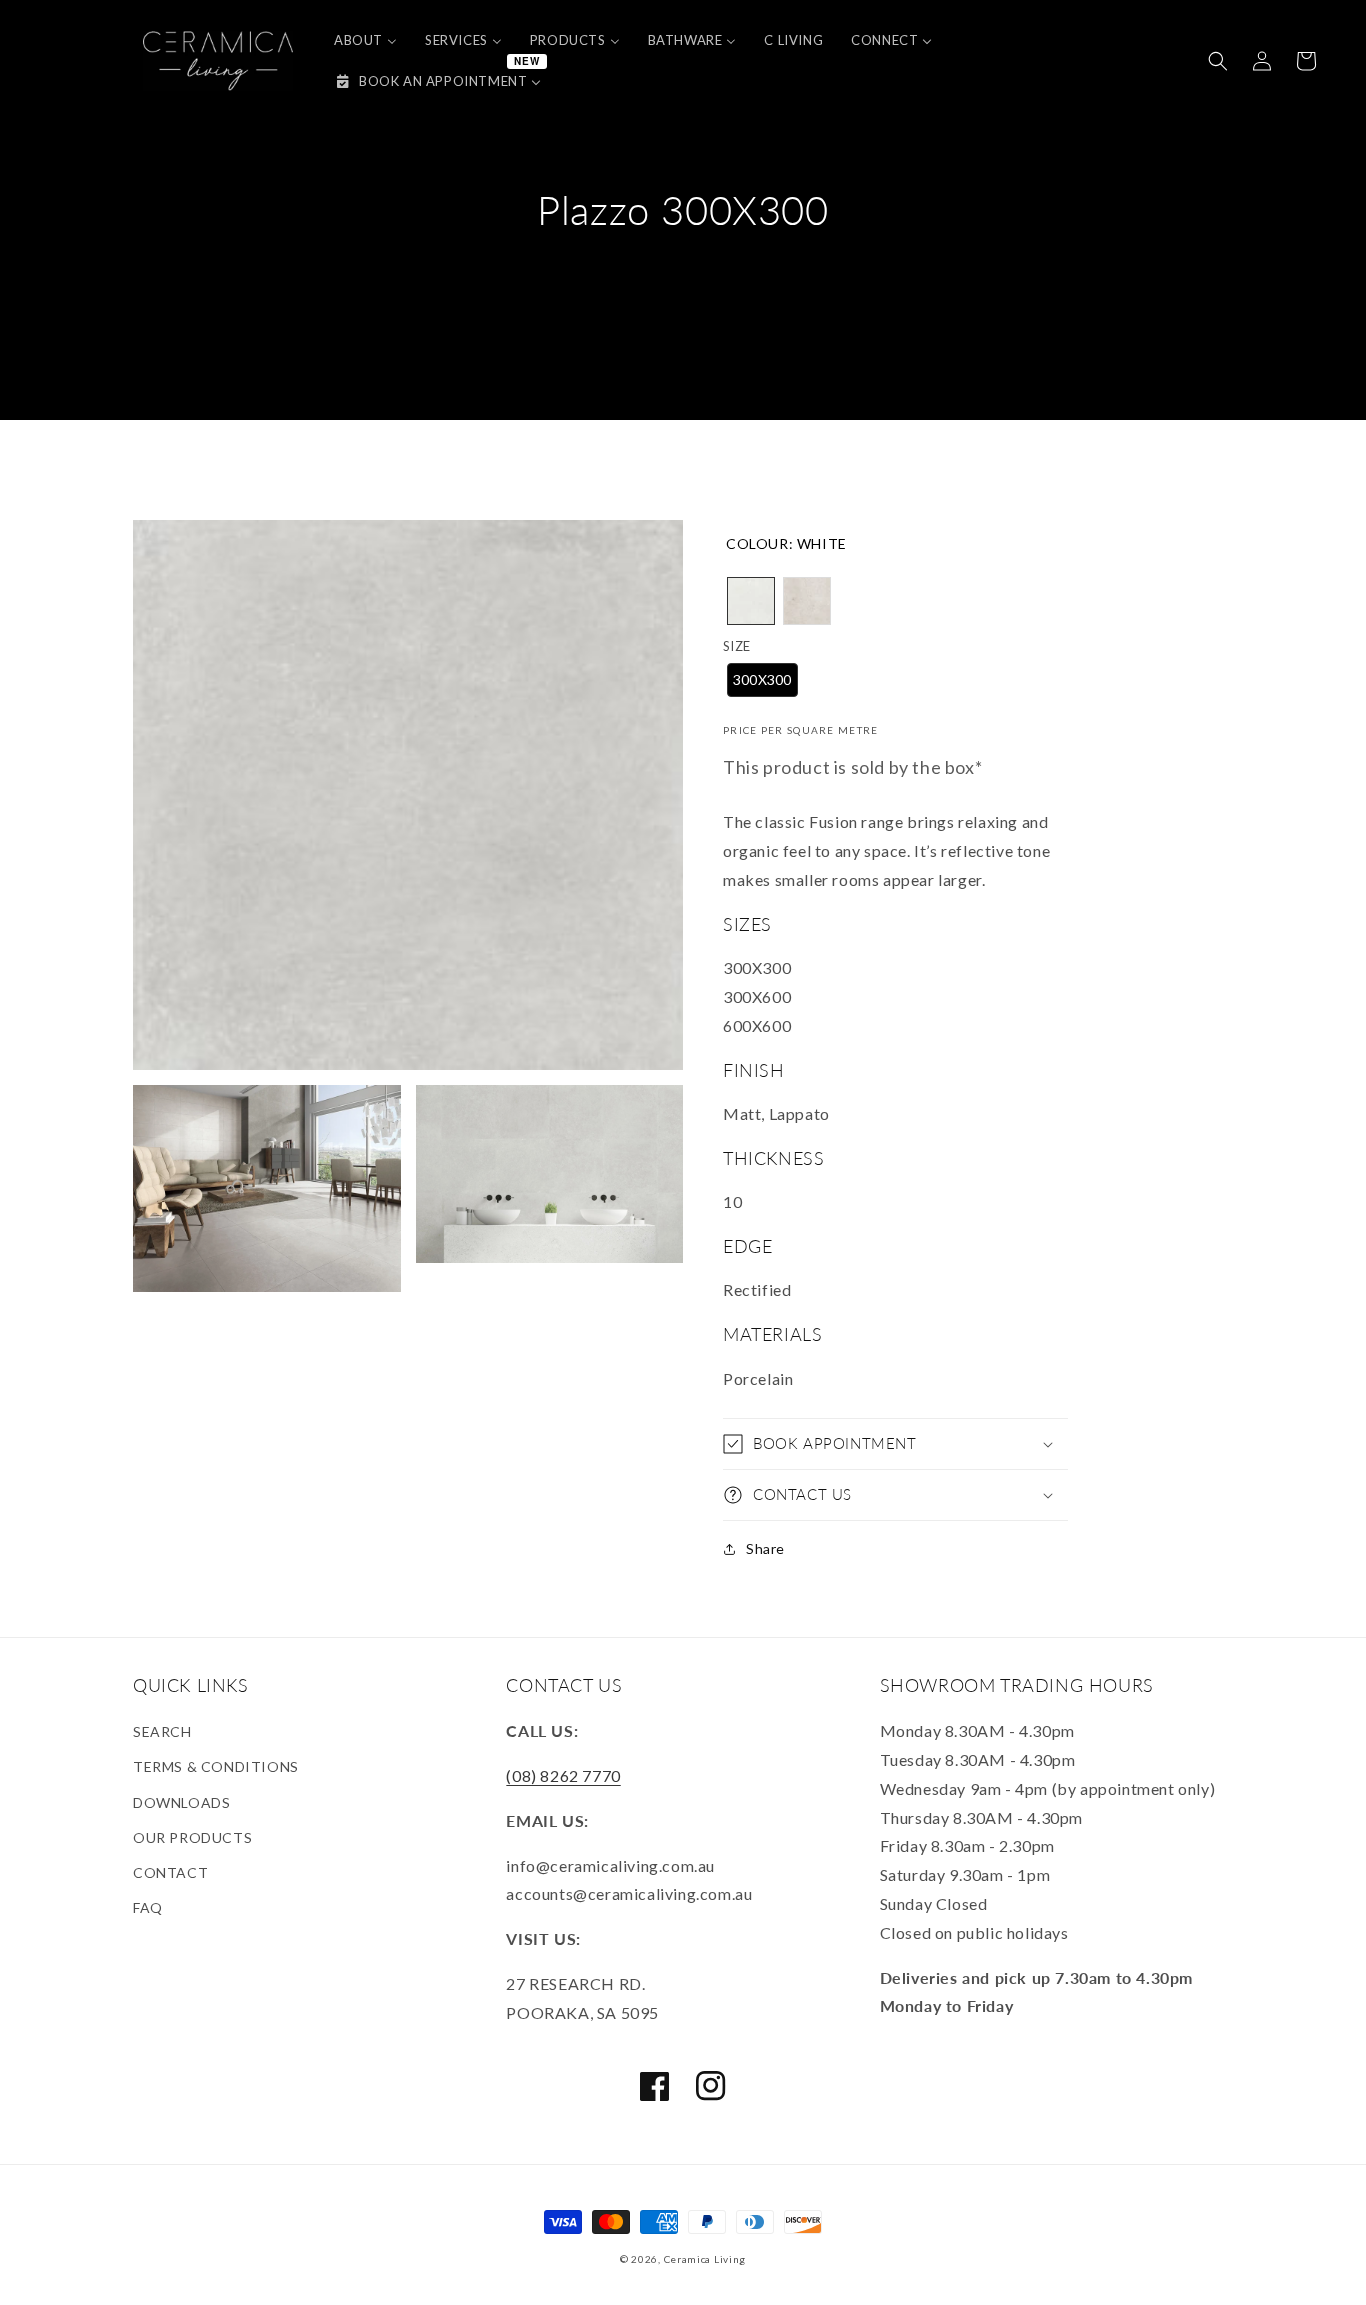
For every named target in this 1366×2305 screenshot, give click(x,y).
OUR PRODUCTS (192, 1837)
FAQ (148, 1907)
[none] (751, 601)
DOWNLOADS (181, 1802)
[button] (1218, 61)
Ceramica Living (705, 2259)
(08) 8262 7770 (563, 1775)
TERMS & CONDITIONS (216, 1766)
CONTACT (170, 1872)
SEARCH (162, 1731)
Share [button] (765, 1548)
